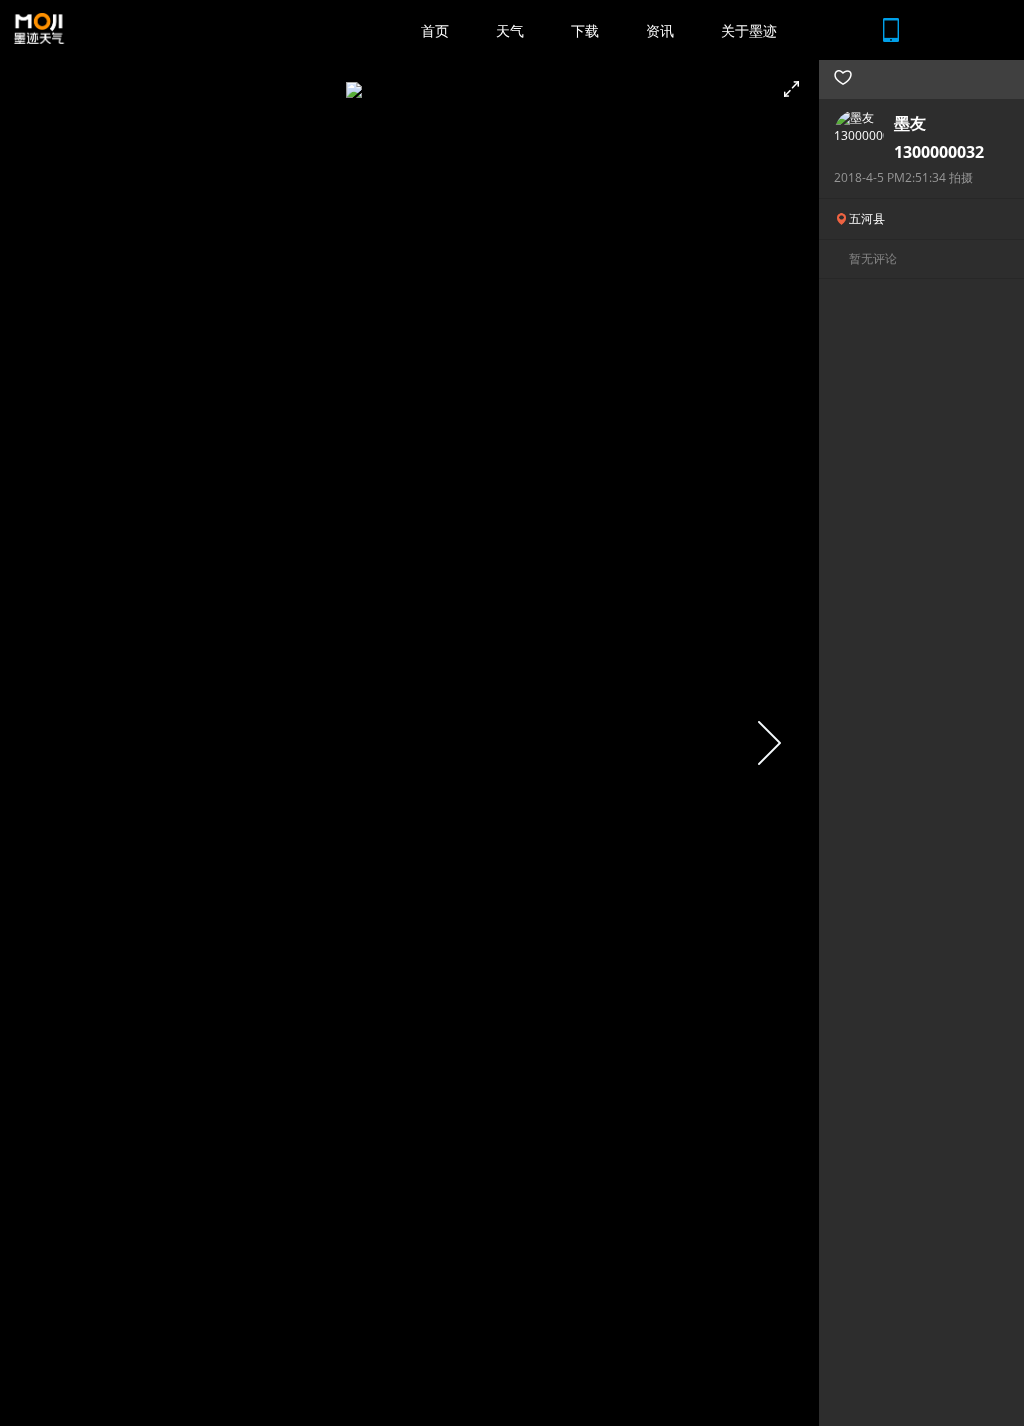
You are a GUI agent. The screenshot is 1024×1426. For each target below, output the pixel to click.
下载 (585, 30)
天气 (510, 30)
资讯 (660, 30)
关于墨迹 (749, 30)
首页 (435, 30)
